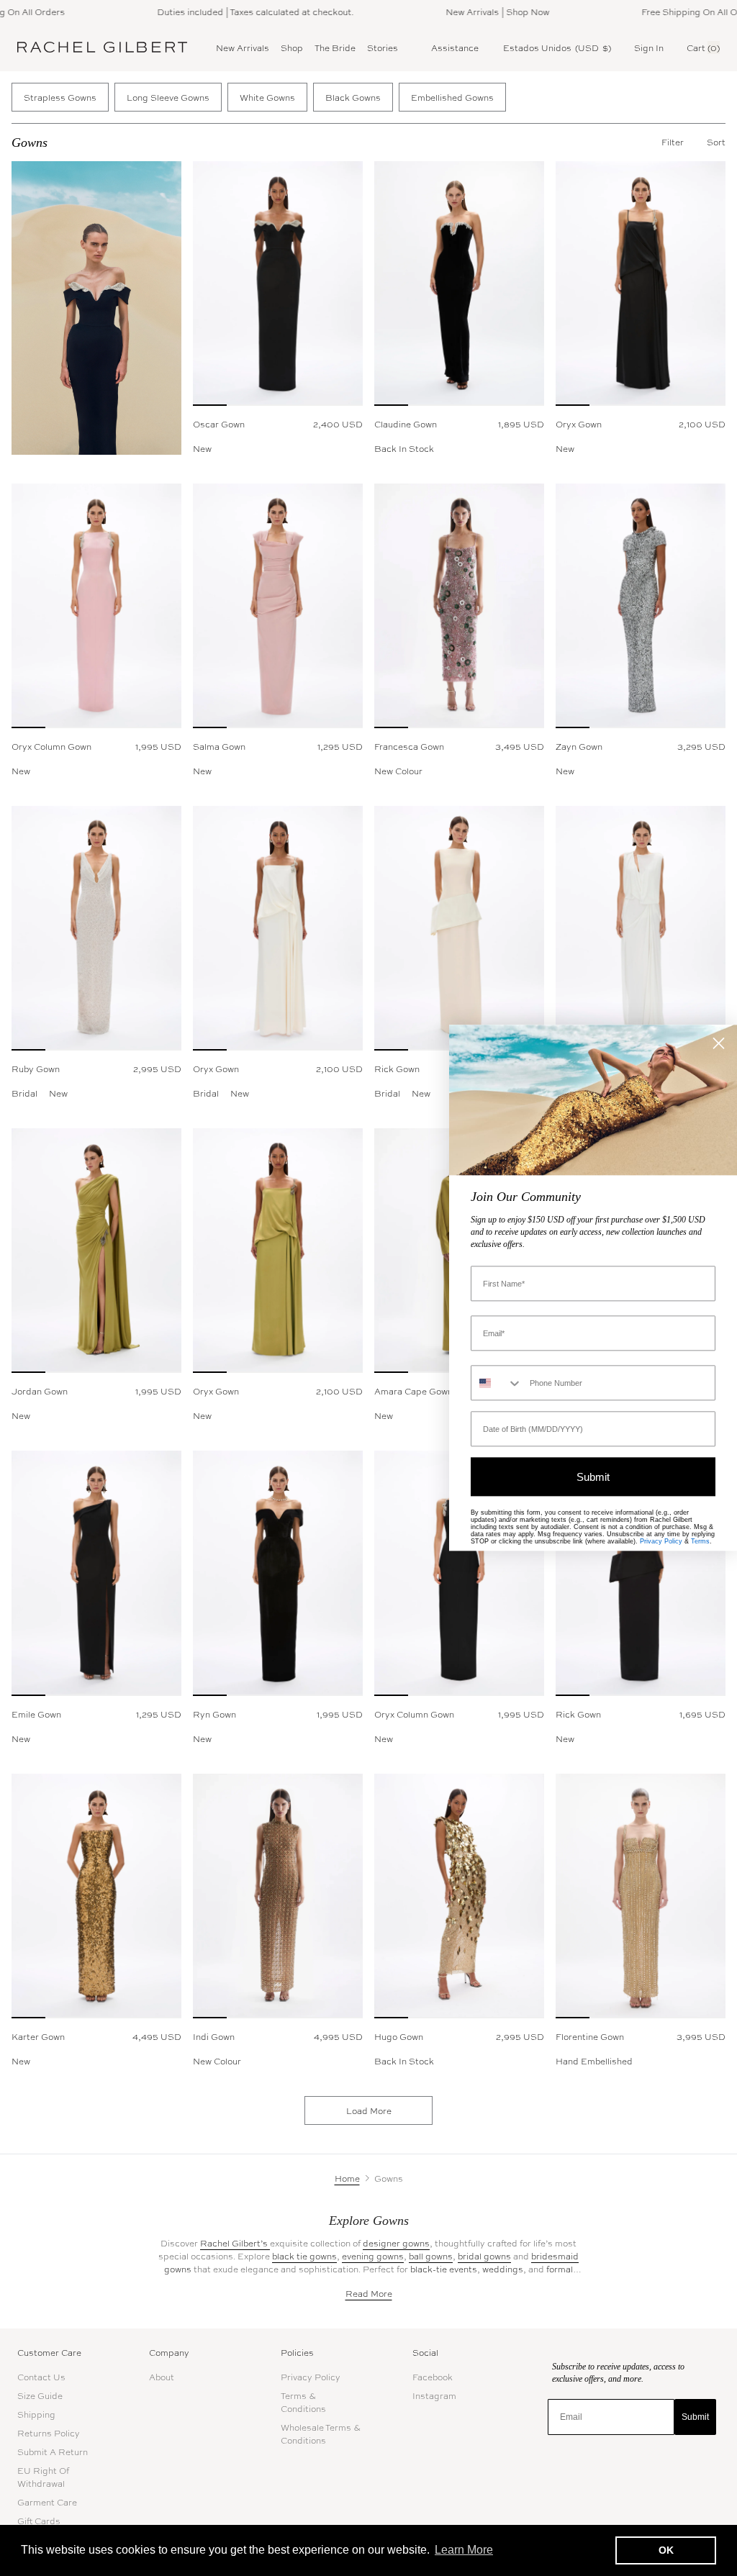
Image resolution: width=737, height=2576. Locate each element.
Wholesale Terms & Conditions (321, 2434)
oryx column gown (51, 746)
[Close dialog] (719, 1043)
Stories (383, 47)
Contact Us (41, 2377)
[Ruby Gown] (96, 928)
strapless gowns (60, 97)
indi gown (214, 2036)
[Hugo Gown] (459, 1896)
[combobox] (497, 1383)
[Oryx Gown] (641, 284)
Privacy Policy (311, 2377)
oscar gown (219, 424)
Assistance (455, 47)
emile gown (36, 1714)
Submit (695, 2417)
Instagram (434, 2395)
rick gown (397, 1069)
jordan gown (40, 1391)
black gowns (353, 97)
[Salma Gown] (278, 606)
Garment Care (47, 2502)
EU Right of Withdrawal (43, 2477)
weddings (503, 2269)
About (162, 2377)
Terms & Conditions (303, 2402)
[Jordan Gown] (96, 1251)
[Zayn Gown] (641, 606)
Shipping (36, 2414)
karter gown (38, 2036)
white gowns (267, 97)
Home (347, 2178)
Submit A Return (53, 2452)
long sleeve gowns (168, 97)
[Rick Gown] (459, 928)
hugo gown (399, 2036)
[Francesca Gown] (459, 606)
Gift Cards (39, 2521)
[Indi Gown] (278, 1896)
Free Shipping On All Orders (669, 12)
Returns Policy (49, 2433)
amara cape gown (413, 1391)
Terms (700, 1542)
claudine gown (406, 424)
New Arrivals (243, 47)
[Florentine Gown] (641, 1896)
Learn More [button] (464, 2550)
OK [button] (666, 2550)
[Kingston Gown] (641, 928)
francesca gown (409, 746)
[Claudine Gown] (459, 284)
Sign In (649, 47)
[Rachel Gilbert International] (102, 47)
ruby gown (36, 1069)
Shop (292, 47)
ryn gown (214, 1714)
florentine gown (590, 2036)
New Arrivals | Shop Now (466, 12)
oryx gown (579, 424)
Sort (716, 142)
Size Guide (40, 2395)
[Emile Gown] (96, 1573)
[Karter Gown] (96, 1896)
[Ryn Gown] (278, 1573)
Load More (369, 2110)
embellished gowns (452, 97)
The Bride (335, 47)
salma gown (219, 746)
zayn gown (579, 746)
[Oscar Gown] (278, 284)
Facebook (433, 2377)
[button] (716, 142)
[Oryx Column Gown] (96, 606)
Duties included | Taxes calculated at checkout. (223, 12)
